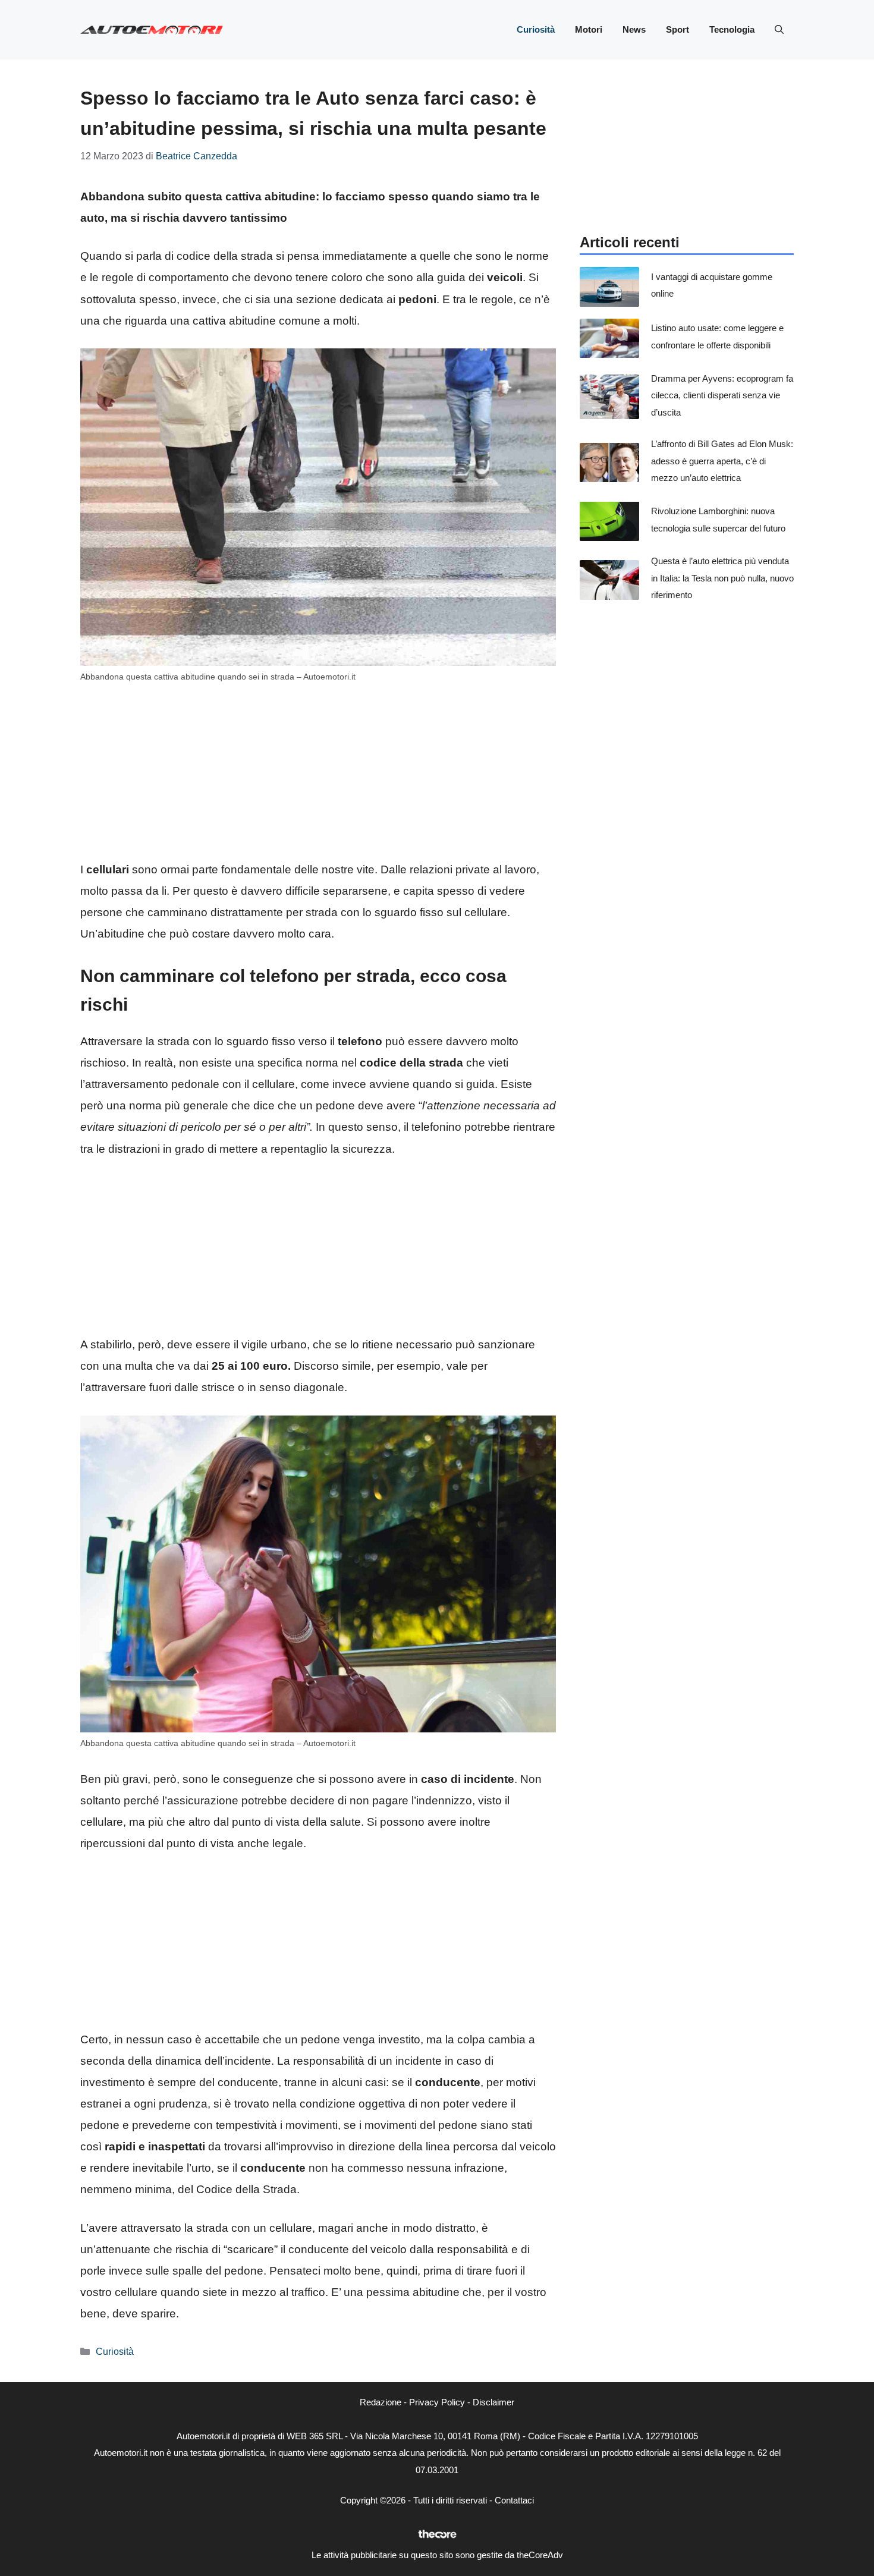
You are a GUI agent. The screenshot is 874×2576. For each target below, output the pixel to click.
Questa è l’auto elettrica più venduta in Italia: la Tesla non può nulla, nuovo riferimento (722, 578)
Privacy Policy (437, 2402)
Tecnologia (732, 29)
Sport (677, 29)
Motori (589, 29)
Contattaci (514, 2500)
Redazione (381, 2402)
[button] (779, 30)
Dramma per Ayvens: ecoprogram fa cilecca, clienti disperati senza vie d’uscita (722, 395)
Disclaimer (493, 2402)
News (634, 29)
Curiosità (536, 29)
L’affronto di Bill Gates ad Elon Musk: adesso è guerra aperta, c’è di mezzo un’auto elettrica (722, 461)
